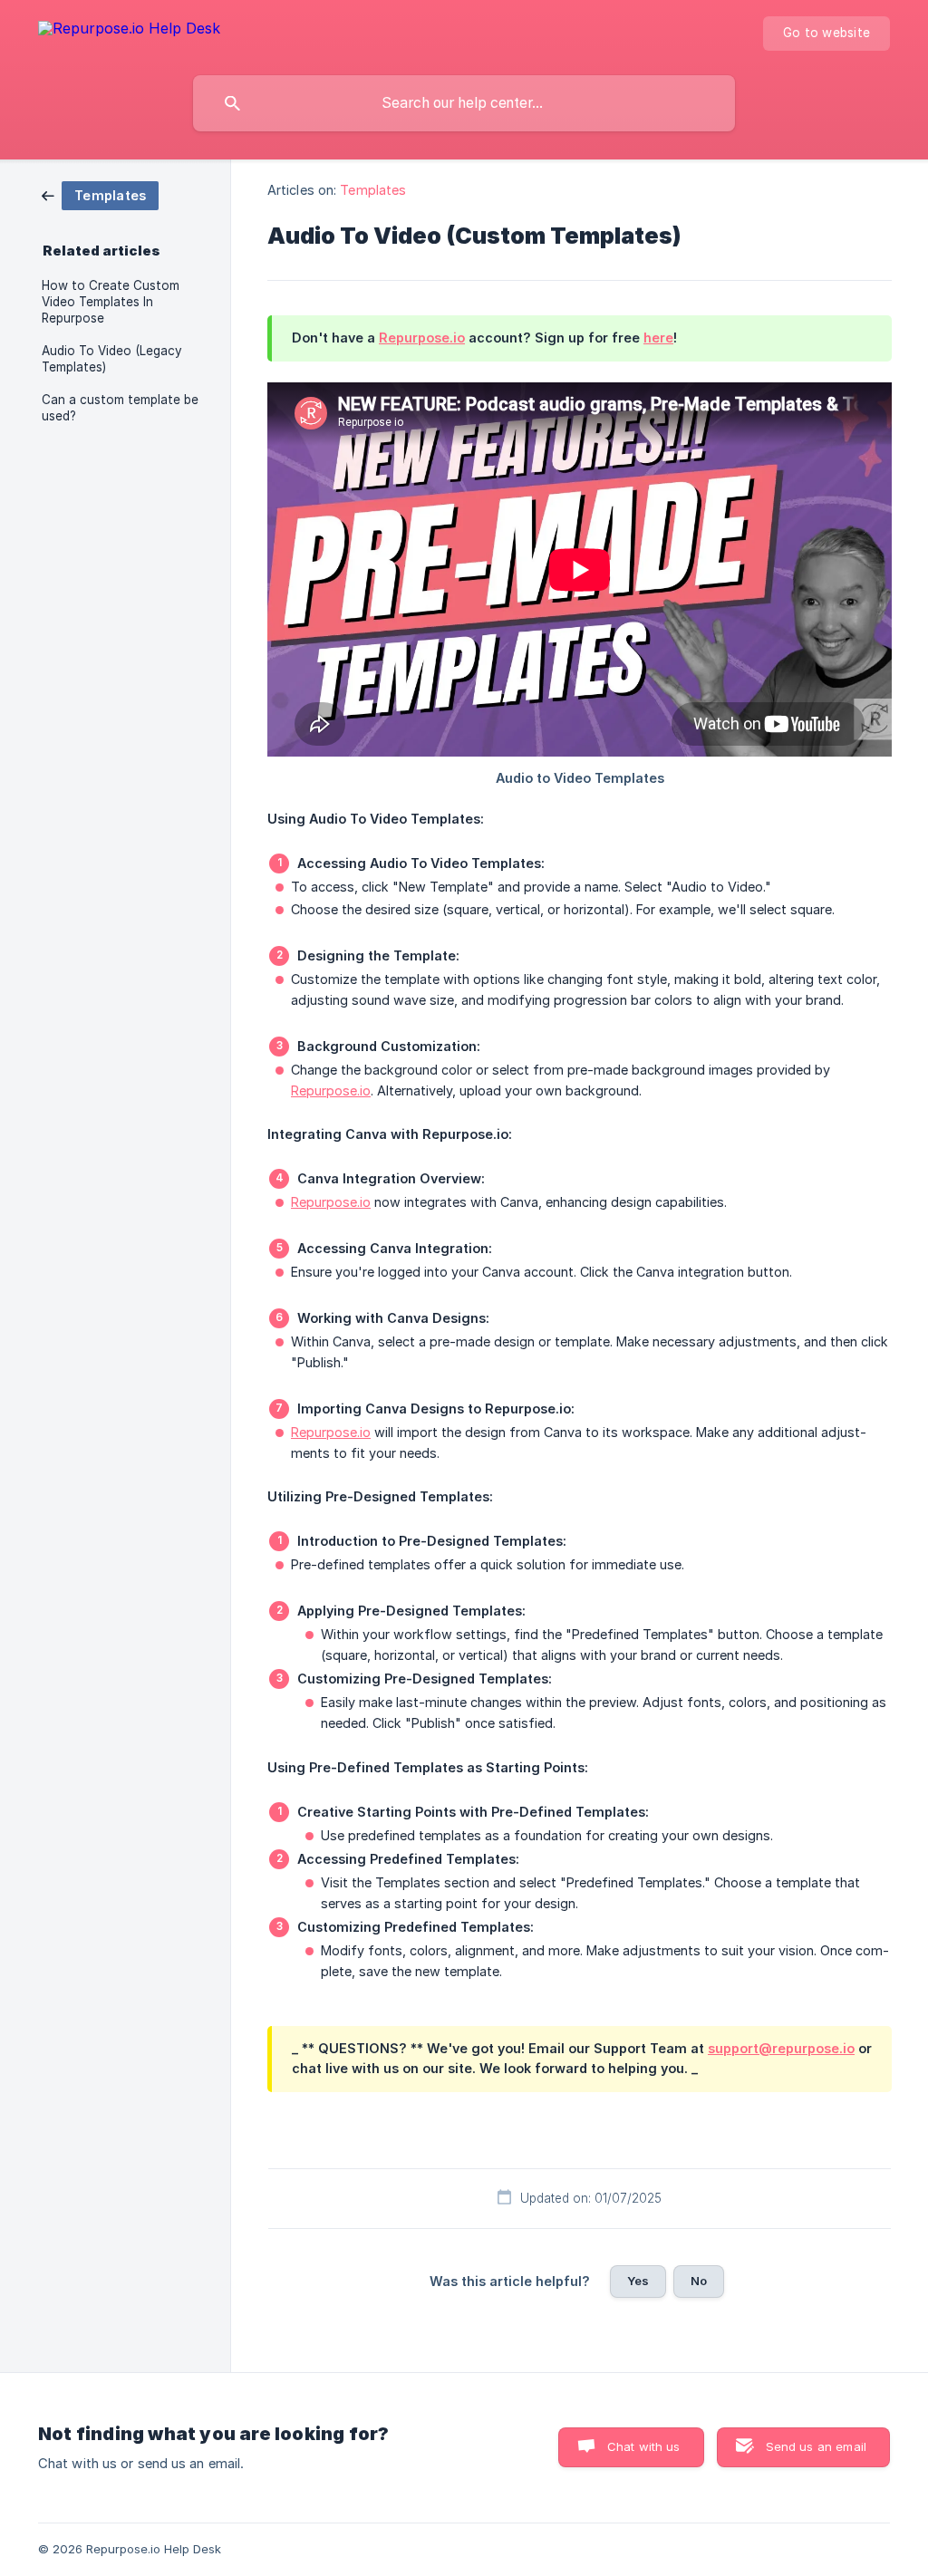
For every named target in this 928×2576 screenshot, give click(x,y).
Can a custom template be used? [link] (120, 408)
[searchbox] (464, 103)
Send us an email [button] (816, 2446)
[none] (129, 31)
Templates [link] (373, 190)
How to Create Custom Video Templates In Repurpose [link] (111, 302)
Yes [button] (638, 2281)
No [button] (699, 2281)
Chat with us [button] (644, 2446)
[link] (100, 194)
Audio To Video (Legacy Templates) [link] (112, 359)
